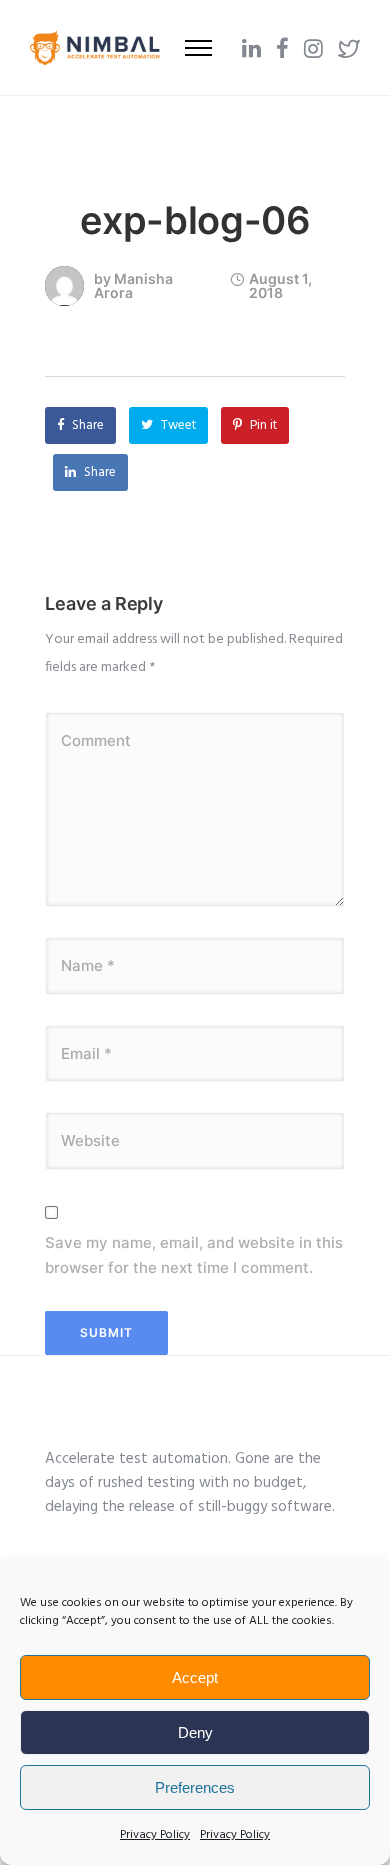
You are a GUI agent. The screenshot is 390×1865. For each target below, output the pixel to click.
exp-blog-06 (195, 220)
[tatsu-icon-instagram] (313, 48)
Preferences (195, 1787)
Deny (195, 1732)
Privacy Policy (155, 1835)
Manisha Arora (133, 285)
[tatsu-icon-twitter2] (349, 48)
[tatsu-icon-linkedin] (251, 48)
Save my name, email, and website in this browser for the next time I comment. (194, 1255)
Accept (195, 1677)
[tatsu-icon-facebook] (282, 48)
